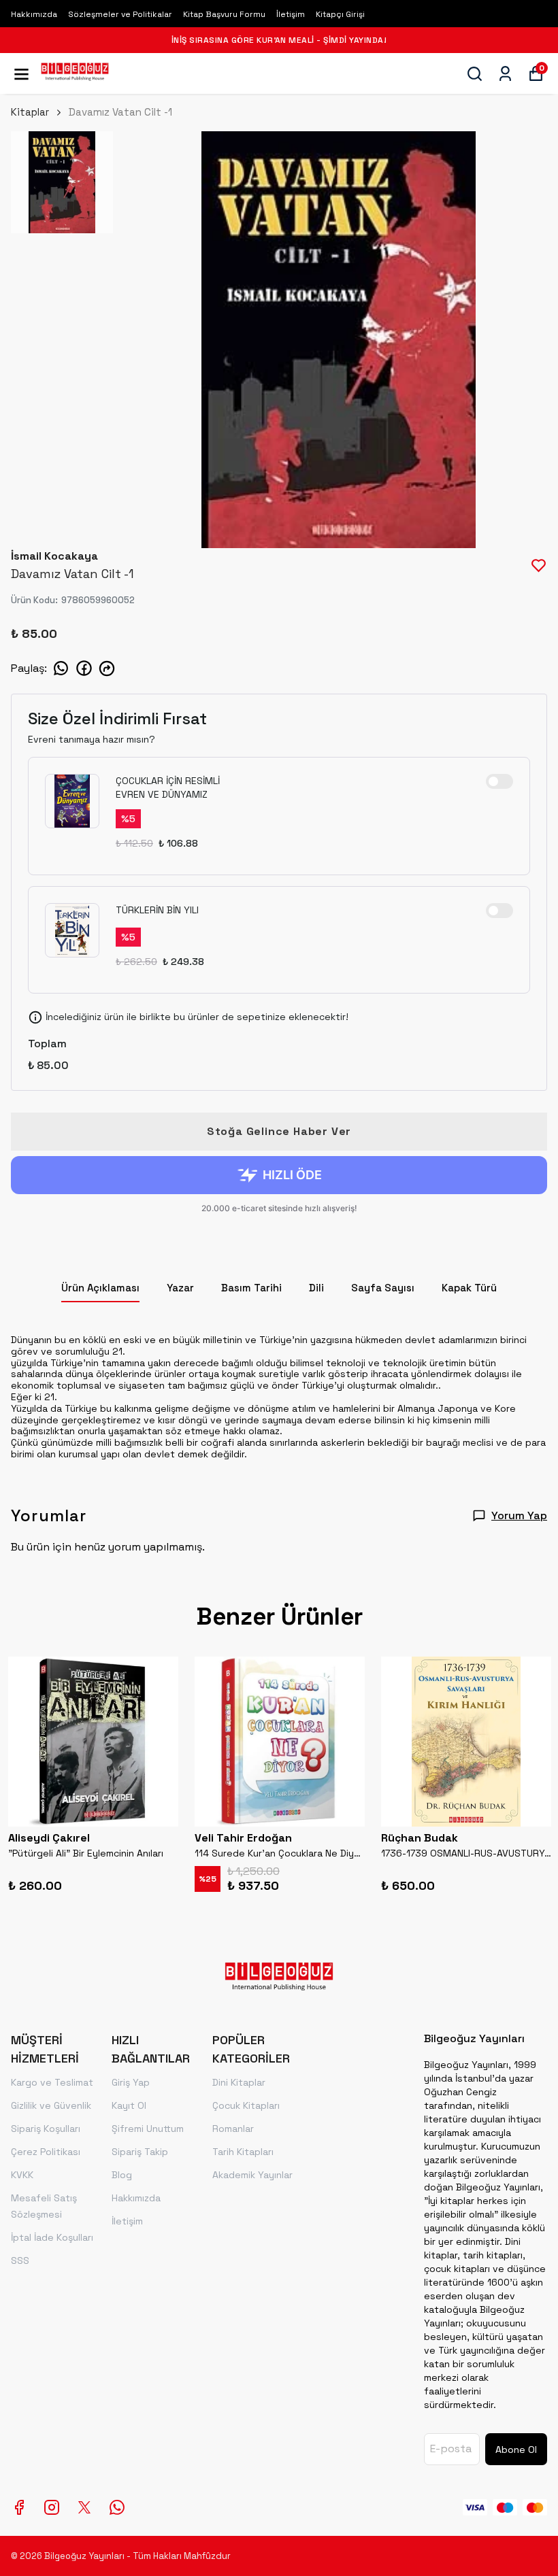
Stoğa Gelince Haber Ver (279, 1131)
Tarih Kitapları (243, 2152)
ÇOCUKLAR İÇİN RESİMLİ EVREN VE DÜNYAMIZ (168, 787)
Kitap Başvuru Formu (224, 14)
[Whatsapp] (117, 2507)
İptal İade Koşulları (52, 2237)
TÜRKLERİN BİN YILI (157, 910)
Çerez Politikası (46, 2152)
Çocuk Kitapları (246, 2105)
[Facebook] (19, 2507)
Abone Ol (516, 2450)
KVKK (22, 2175)
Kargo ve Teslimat (52, 2082)
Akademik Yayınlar (252, 2175)
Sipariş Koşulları (46, 2129)
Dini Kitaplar (239, 2082)
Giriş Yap (131, 2082)
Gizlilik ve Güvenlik (51, 2105)
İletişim (291, 14)
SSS (20, 2260)
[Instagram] (52, 2507)
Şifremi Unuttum (148, 2129)
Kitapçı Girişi (340, 14)
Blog (122, 2175)
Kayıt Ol (129, 2105)
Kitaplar (30, 112)
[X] (84, 2507)
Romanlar (233, 2129)
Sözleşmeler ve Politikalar (120, 14)
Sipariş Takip (140, 2152)
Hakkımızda (34, 14)
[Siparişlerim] (505, 74)
